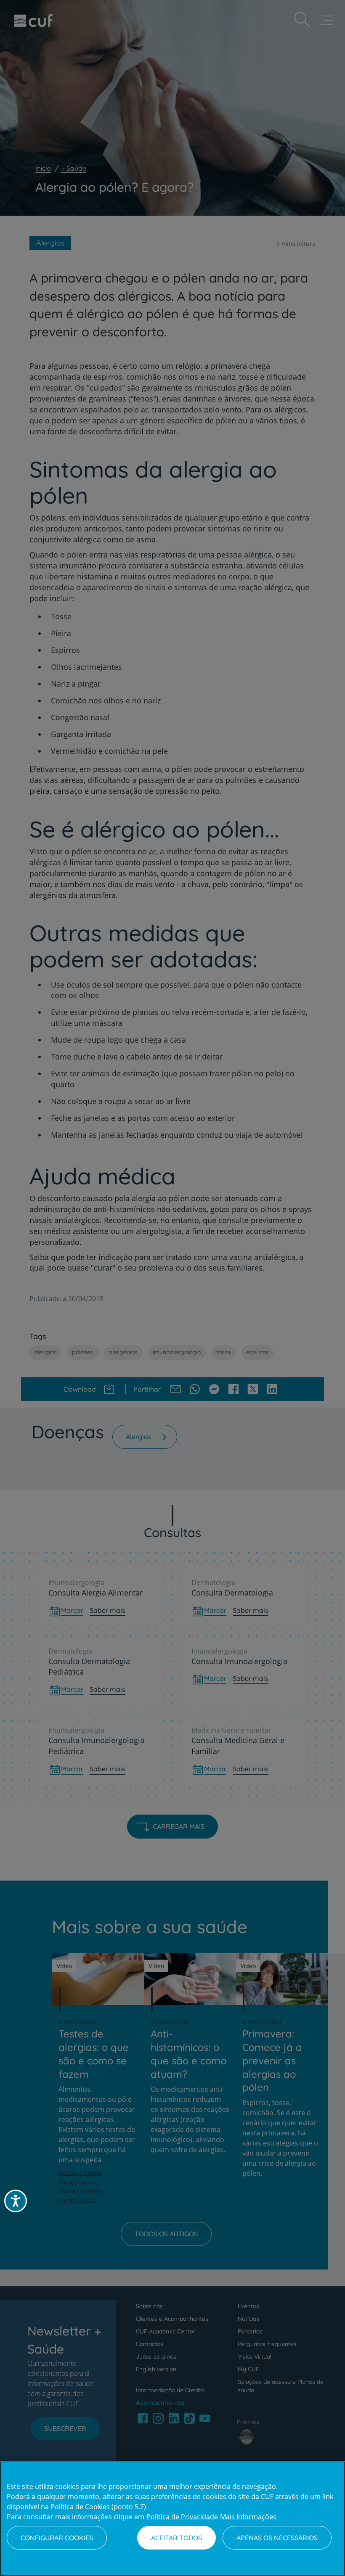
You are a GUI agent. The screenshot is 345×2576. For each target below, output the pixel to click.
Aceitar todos (176, 2538)
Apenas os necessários (277, 2538)
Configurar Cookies (57, 2538)
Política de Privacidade (182, 2517)
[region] (172, 2519)
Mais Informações (248, 2517)
